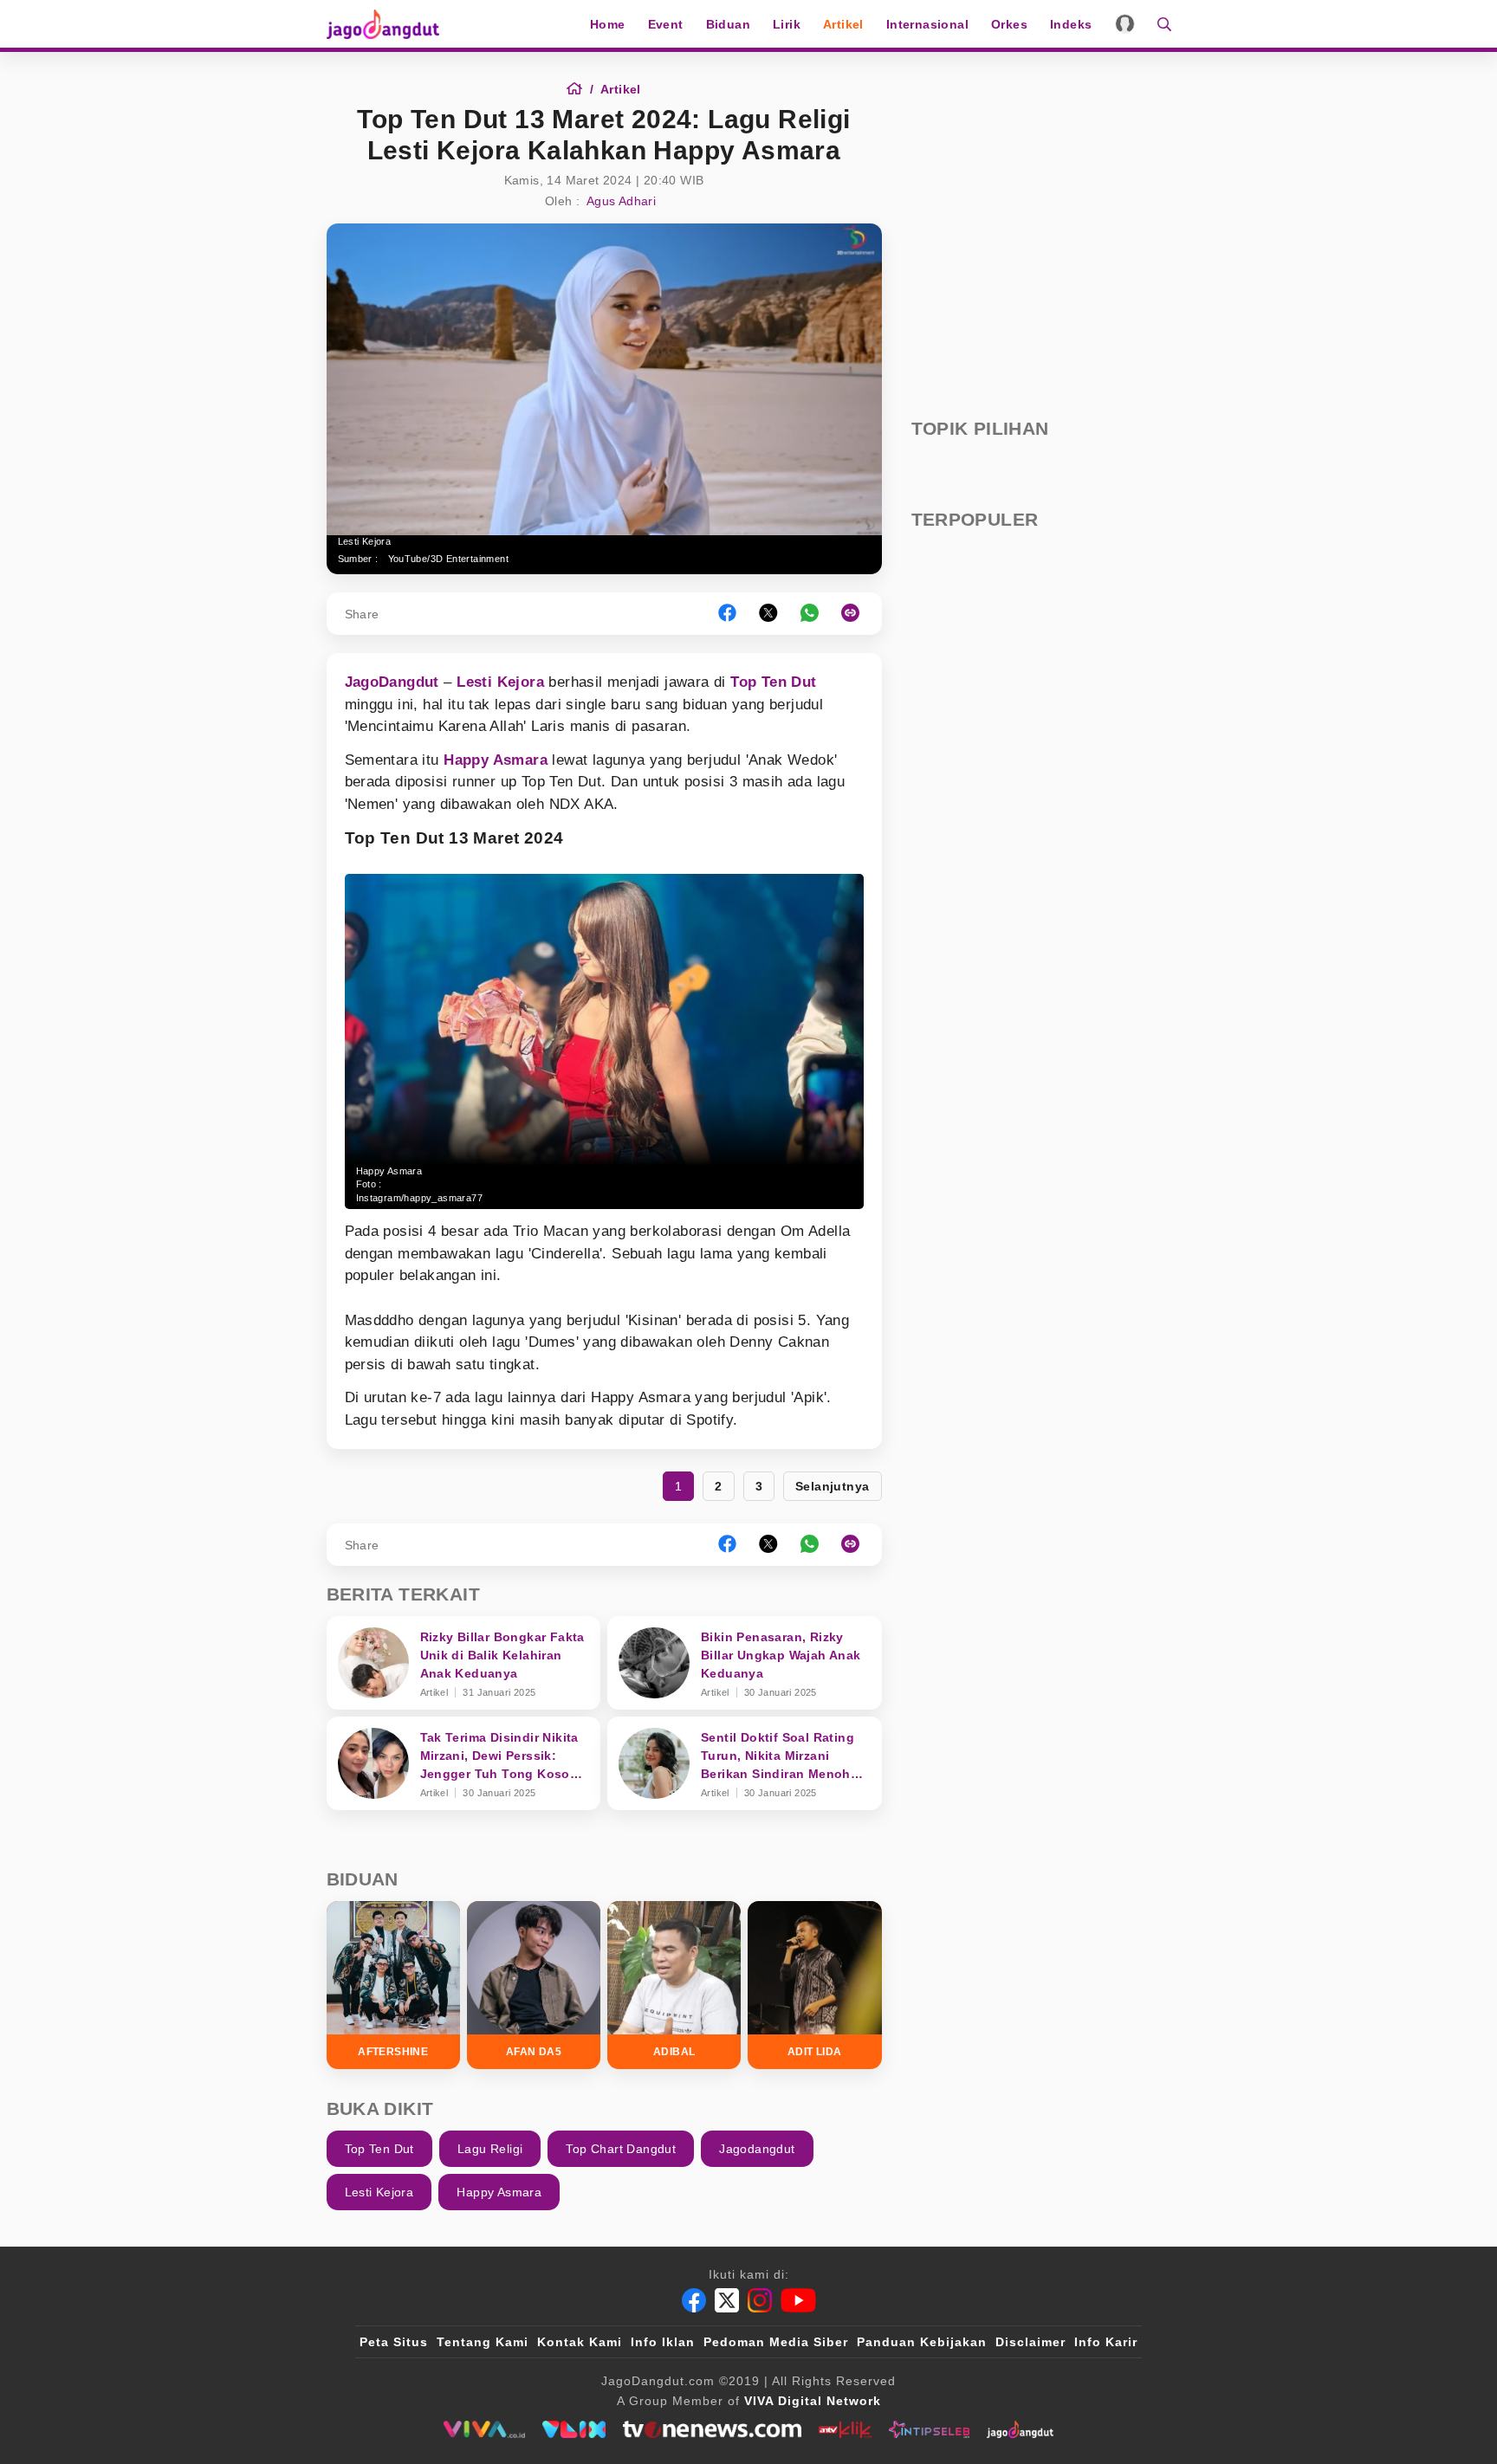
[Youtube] (798, 2300)
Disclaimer (1030, 2342)
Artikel (843, 24)
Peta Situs (394, 2342)
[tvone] (712, 2429)
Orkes (1009, 24)
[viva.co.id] (484, 2429)
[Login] (1125, 24)
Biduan (728, 24)
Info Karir (1106, 2342)
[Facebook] (694, 2300)
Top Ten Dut (773, 682)
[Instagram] (760, 2300)
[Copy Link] (856, 614)
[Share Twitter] (768, 614)
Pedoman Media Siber (776, 2342)
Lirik (787, 24)
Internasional (927, 24)
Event (666, 24)
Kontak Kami (580, 2342)
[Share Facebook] (727, 614)
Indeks (1071, 24)
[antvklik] (845, 2429)
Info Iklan (663, 2342)
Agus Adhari (621, 201)
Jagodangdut (757, 2149)
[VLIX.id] (574, 2429)
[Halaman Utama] (389, 24)
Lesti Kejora (500, 682)
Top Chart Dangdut (621, 2149)
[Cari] (1159, 24)
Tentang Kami (483, 2342)
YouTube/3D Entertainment (449, 559)
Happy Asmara (496, 760)
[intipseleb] (929, 2429)
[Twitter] (727, 2300)
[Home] (580, 89)
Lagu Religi (490, 2149)
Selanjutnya (832, 1486)
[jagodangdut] (1020, 2429)
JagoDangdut (392, 682)
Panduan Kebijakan (922, 2342)
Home (608, 24)
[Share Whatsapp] (810, 614)
